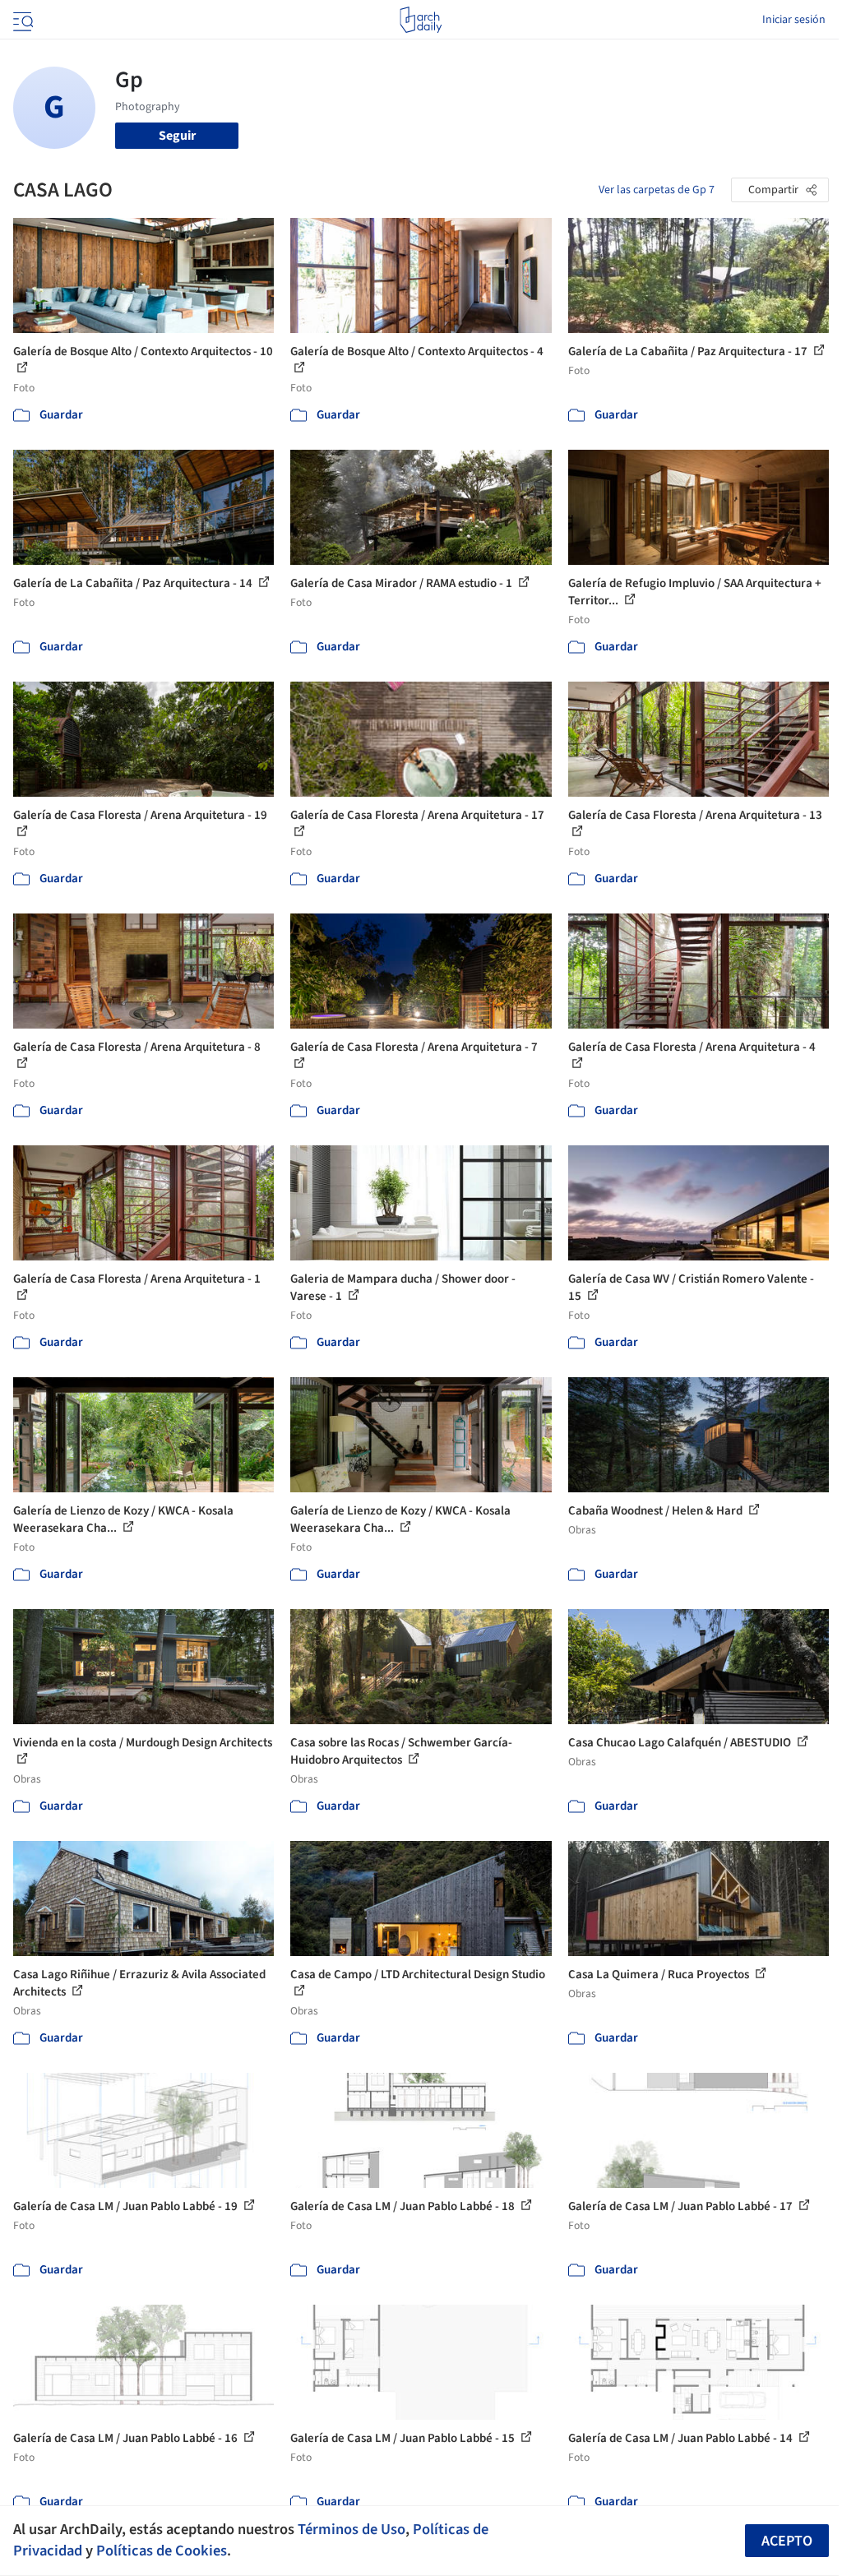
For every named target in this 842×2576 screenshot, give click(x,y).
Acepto (787, 2541)
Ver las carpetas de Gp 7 (657, 190)
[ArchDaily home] (421, 20)
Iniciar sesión (794, 20)
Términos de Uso (352, 2529)
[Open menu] (21, 20)
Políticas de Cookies (162, 2551)
